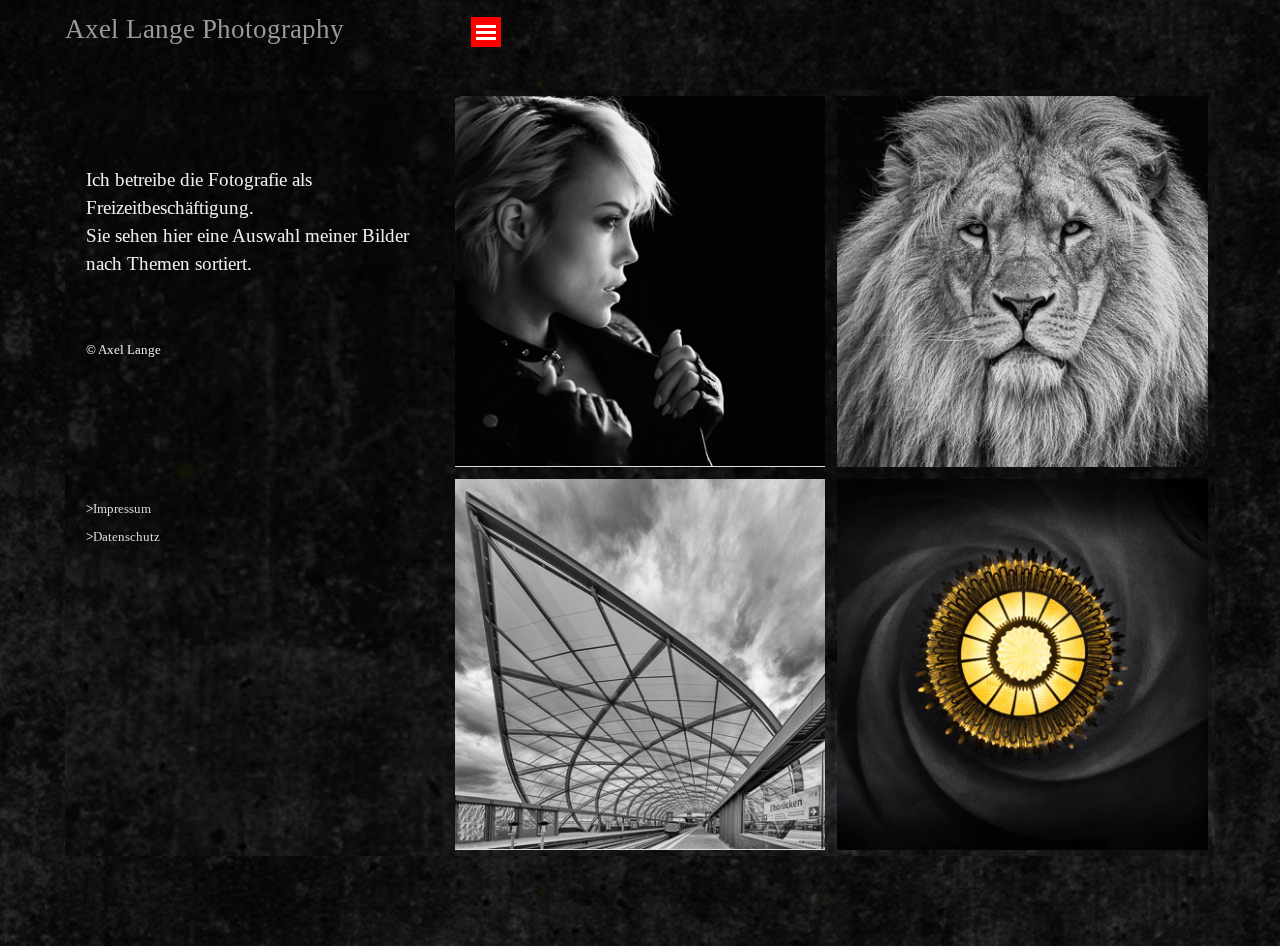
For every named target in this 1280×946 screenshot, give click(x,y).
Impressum (122, 508)
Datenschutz (126, 536)
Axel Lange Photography (204, 29)
